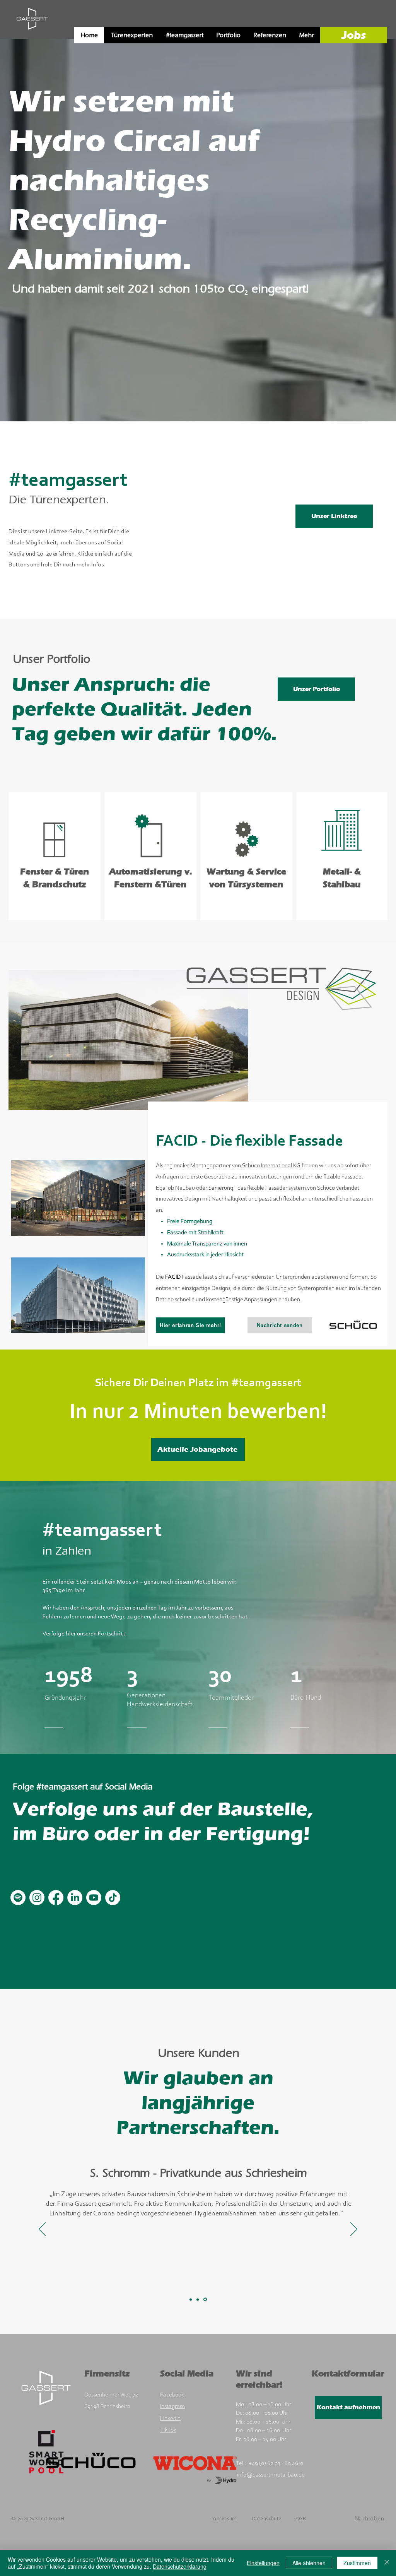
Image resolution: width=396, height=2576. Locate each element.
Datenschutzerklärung (180, 2566)
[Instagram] (37, 1898)
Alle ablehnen (309, 2563)
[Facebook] (56, 1898)
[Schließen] (387, 2563)
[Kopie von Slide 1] (198, 2300)
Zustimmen (357, 2563)
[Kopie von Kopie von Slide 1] (206, 2299)
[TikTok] (113, 1898)
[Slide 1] (191, 2299)
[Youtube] (94, 1898)
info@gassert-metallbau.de (271, 2475)
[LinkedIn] (75, 1898)
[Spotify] (18, 1898)
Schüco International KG (271, 1166)
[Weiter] (352, 238)
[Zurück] (44, 238)
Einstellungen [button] (263, 2563)
